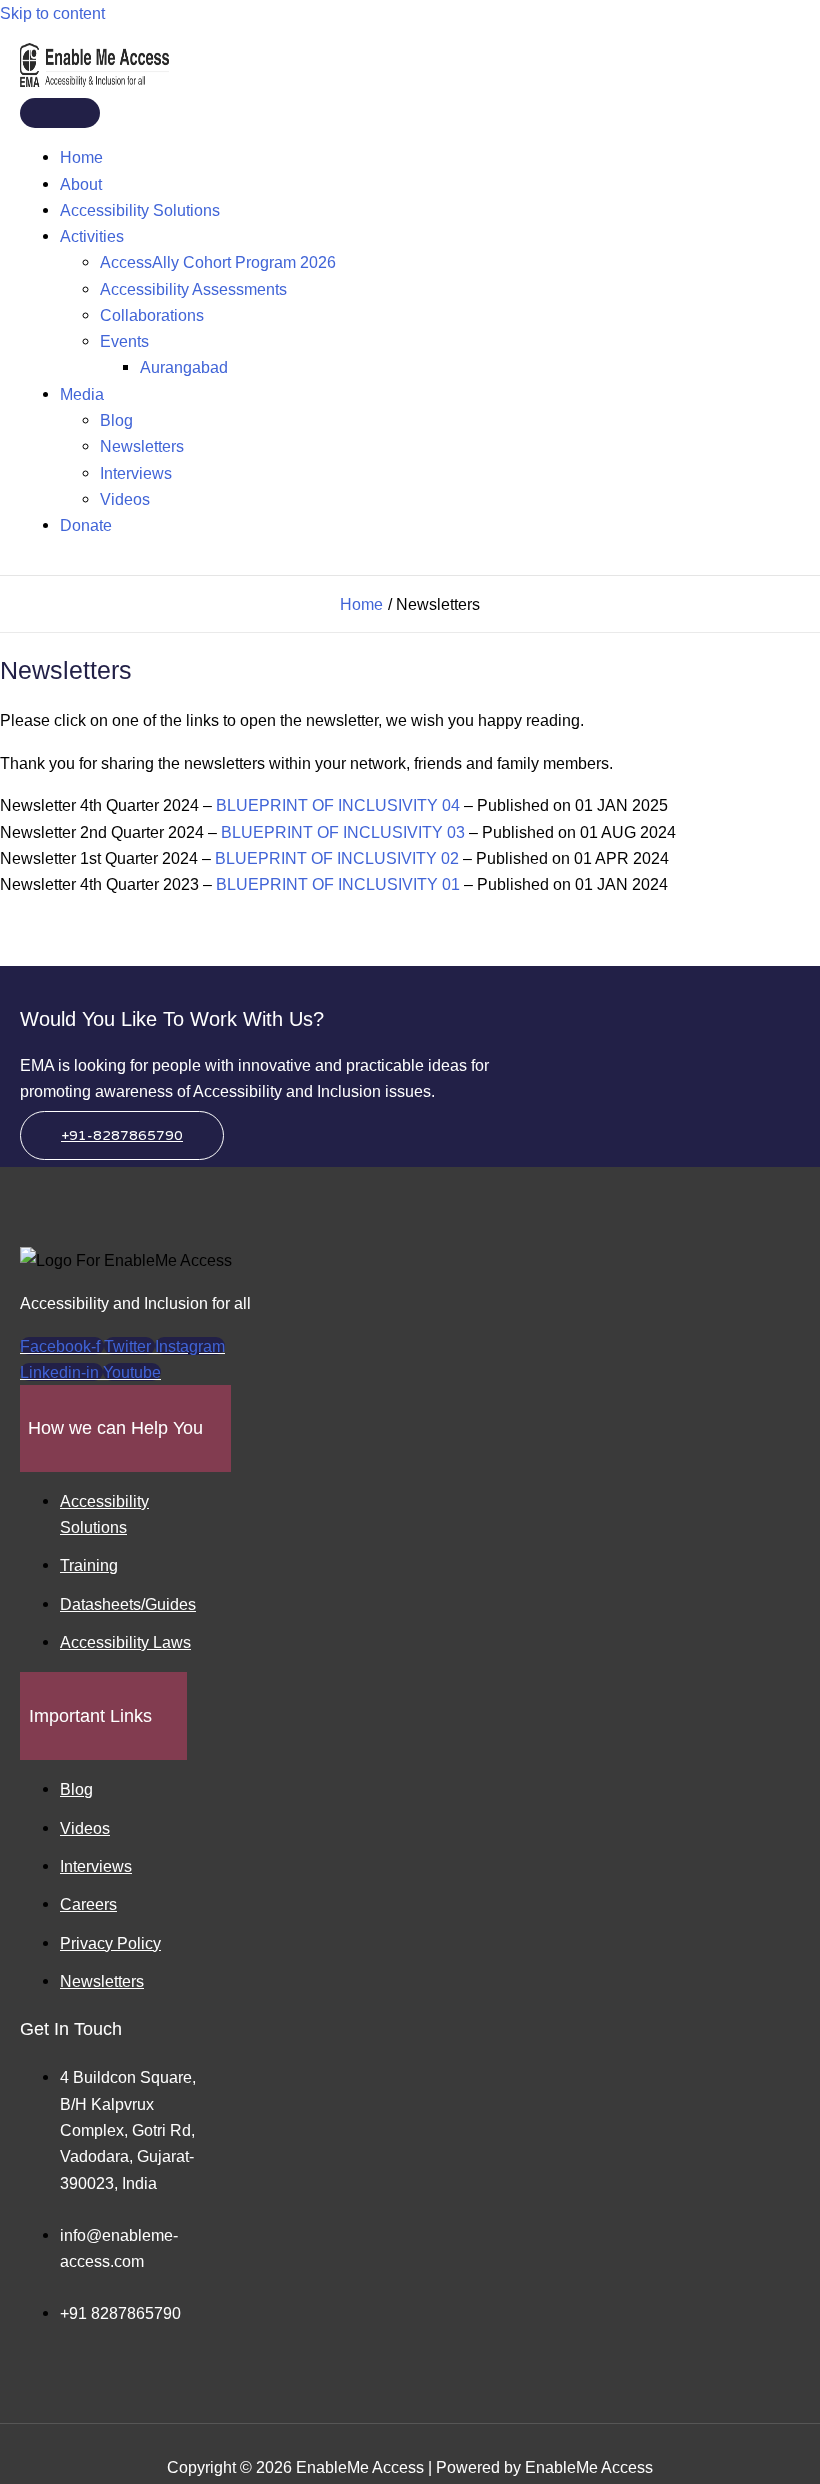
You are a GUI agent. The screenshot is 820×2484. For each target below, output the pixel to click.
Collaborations (152, 315)
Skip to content (52, 13)
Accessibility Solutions (140, 210)
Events (124, 341)
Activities (92, 236)
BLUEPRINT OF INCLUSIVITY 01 (340, 884)
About (81, 184)
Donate (86, 525)
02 (450, 858)
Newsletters (142, 446)
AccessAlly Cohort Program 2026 (218, 262)
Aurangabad (184, 367)
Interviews (136, 473)
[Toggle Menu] (60, 113)
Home (81, 157)
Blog (116, 420)
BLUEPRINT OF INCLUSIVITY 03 (343, 832)
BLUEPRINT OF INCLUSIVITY (327, 805)
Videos (125, 499)
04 (451, 805)
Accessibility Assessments (193, 289)
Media (82, 394)
